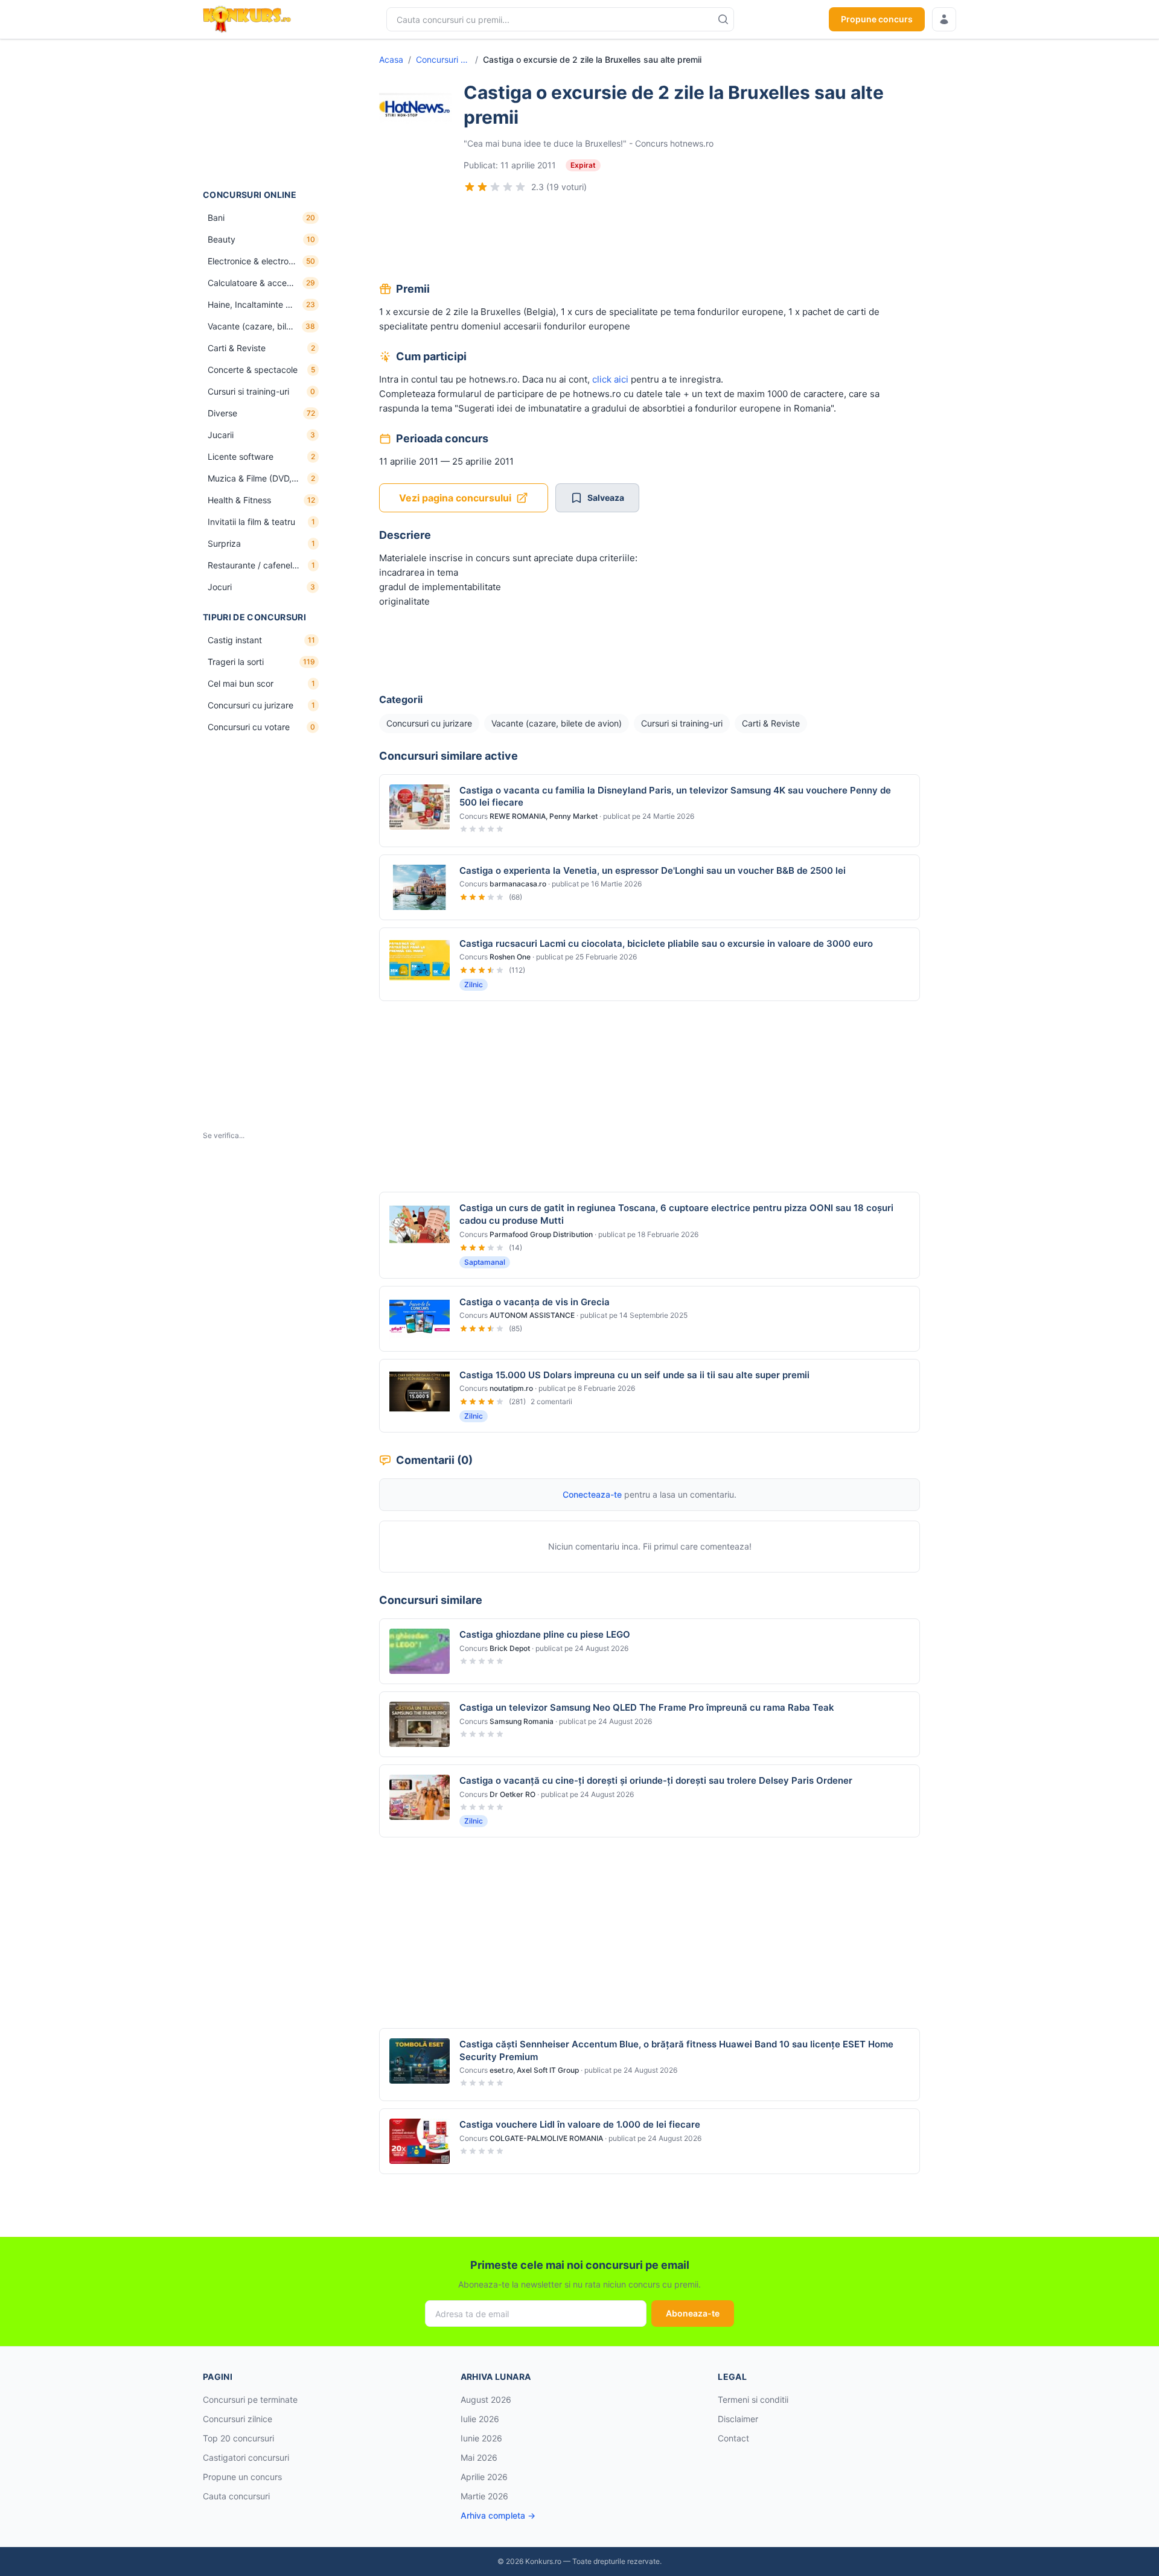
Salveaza (606, 498)
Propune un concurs (242, 2477)
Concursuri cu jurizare (443, 59)
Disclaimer (738, 2419)
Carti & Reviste (771, 723)
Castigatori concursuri (246, 2457)
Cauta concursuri (236, 2496)
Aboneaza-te (693, 2313)
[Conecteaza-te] (944, 19)
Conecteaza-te (592, 1494)
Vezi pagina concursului (455, 498)
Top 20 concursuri (238, 2438)
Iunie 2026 (481, 2438)
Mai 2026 (479, 2457)
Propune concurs (877, 19)
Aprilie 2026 (484, 2477)
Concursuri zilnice (238, 2419)
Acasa (391, 59)
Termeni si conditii (753, 2399)
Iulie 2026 (480, 2419)
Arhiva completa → (498, 2515)
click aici (610, 379)
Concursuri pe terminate (250, 2399)
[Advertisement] (263, 114)
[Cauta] (723, 19)
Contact (733, 2438)
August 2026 (486, 2399)
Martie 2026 (484, 2496)
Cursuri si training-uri (682, 723)
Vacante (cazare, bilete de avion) (557, 723)
